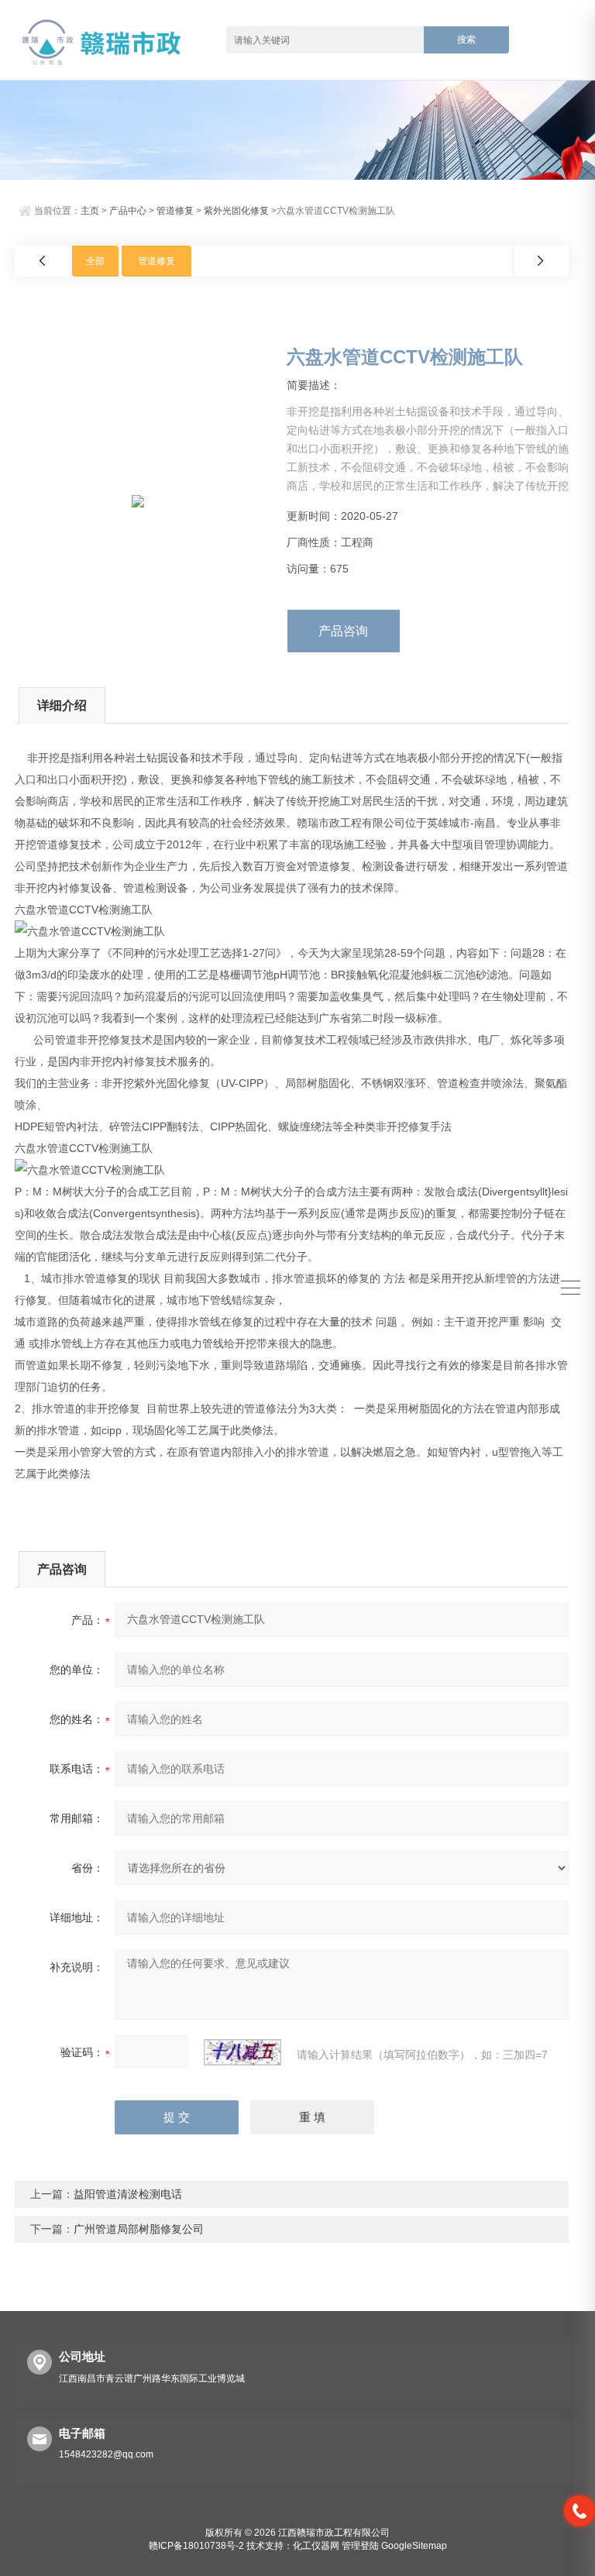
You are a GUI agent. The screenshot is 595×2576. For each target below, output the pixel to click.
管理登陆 (360, 2546)
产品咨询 (343, 631)
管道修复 (175, 211)
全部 (95, 261)
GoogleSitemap (414, 2546)
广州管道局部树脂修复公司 (139, 2229)
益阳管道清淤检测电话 (128, 2194)
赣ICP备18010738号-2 (196, 2546)
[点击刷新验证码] (242, 2052)
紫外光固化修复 (236, 211)
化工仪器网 (316, 2546)
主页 (90, 211)
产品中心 (128, 211)
